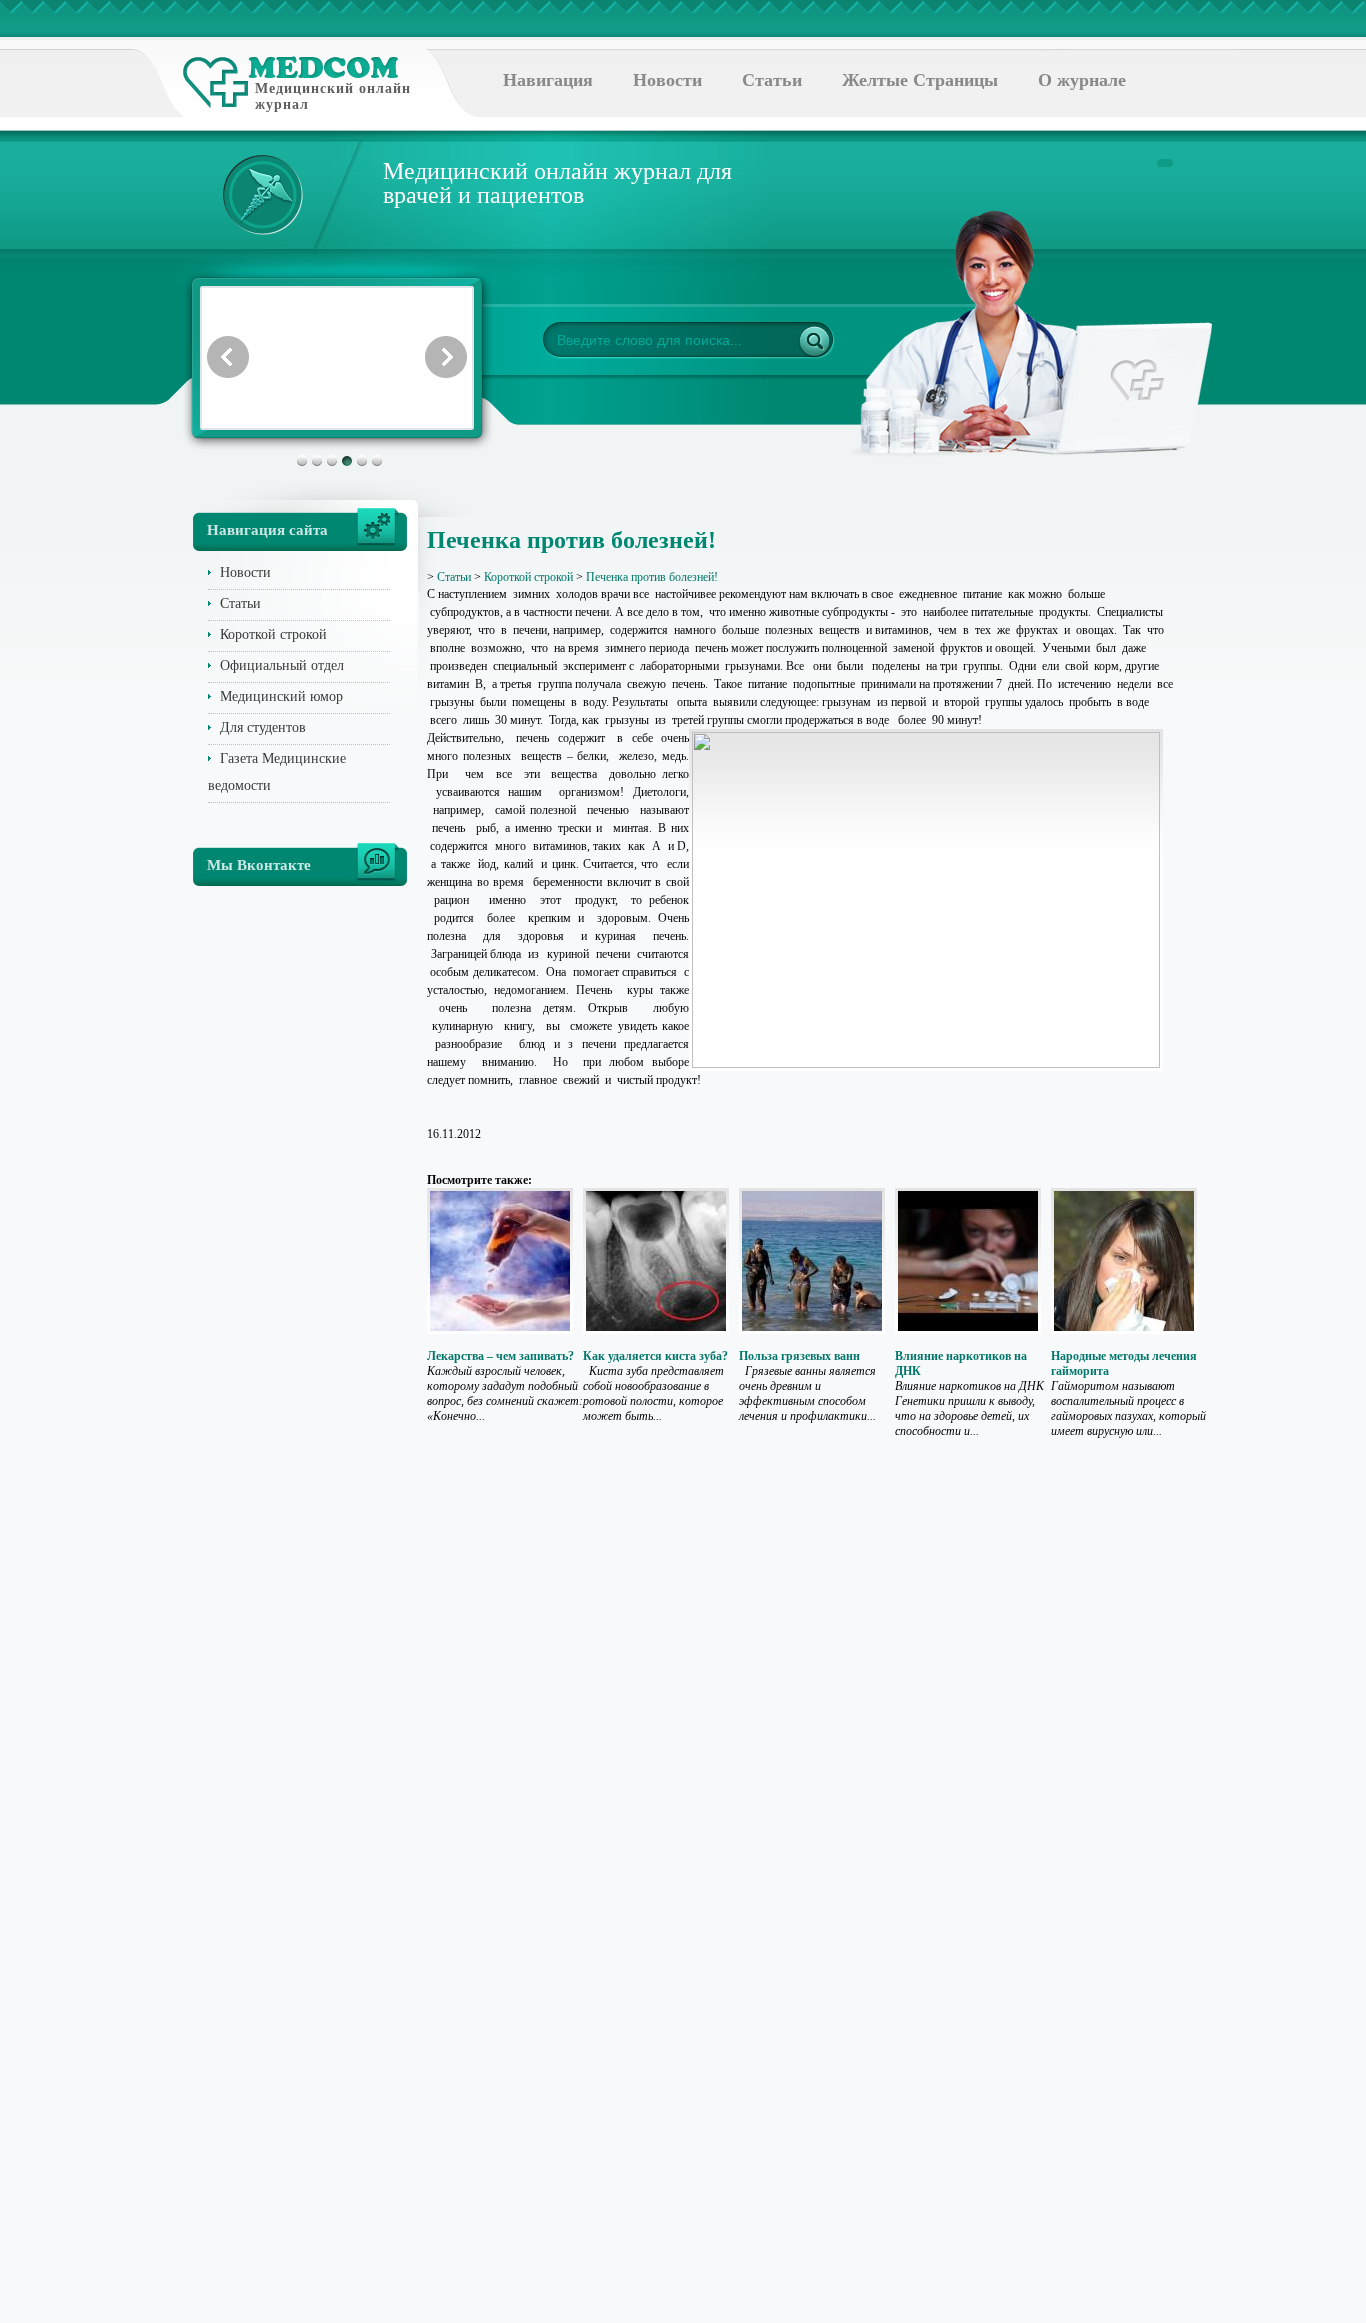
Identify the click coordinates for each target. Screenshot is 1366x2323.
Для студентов (263, 727)
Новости (667, 80)
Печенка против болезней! (652, 577)
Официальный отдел (282, 665)
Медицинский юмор (281, 696)
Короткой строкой (273, 634)
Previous (228, 357)
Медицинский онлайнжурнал (333, 96)
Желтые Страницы (920, 80)
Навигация (548, 80)
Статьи (772, 80)
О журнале (1082, 80)
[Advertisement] (1267, 800)
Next (446, 357)
